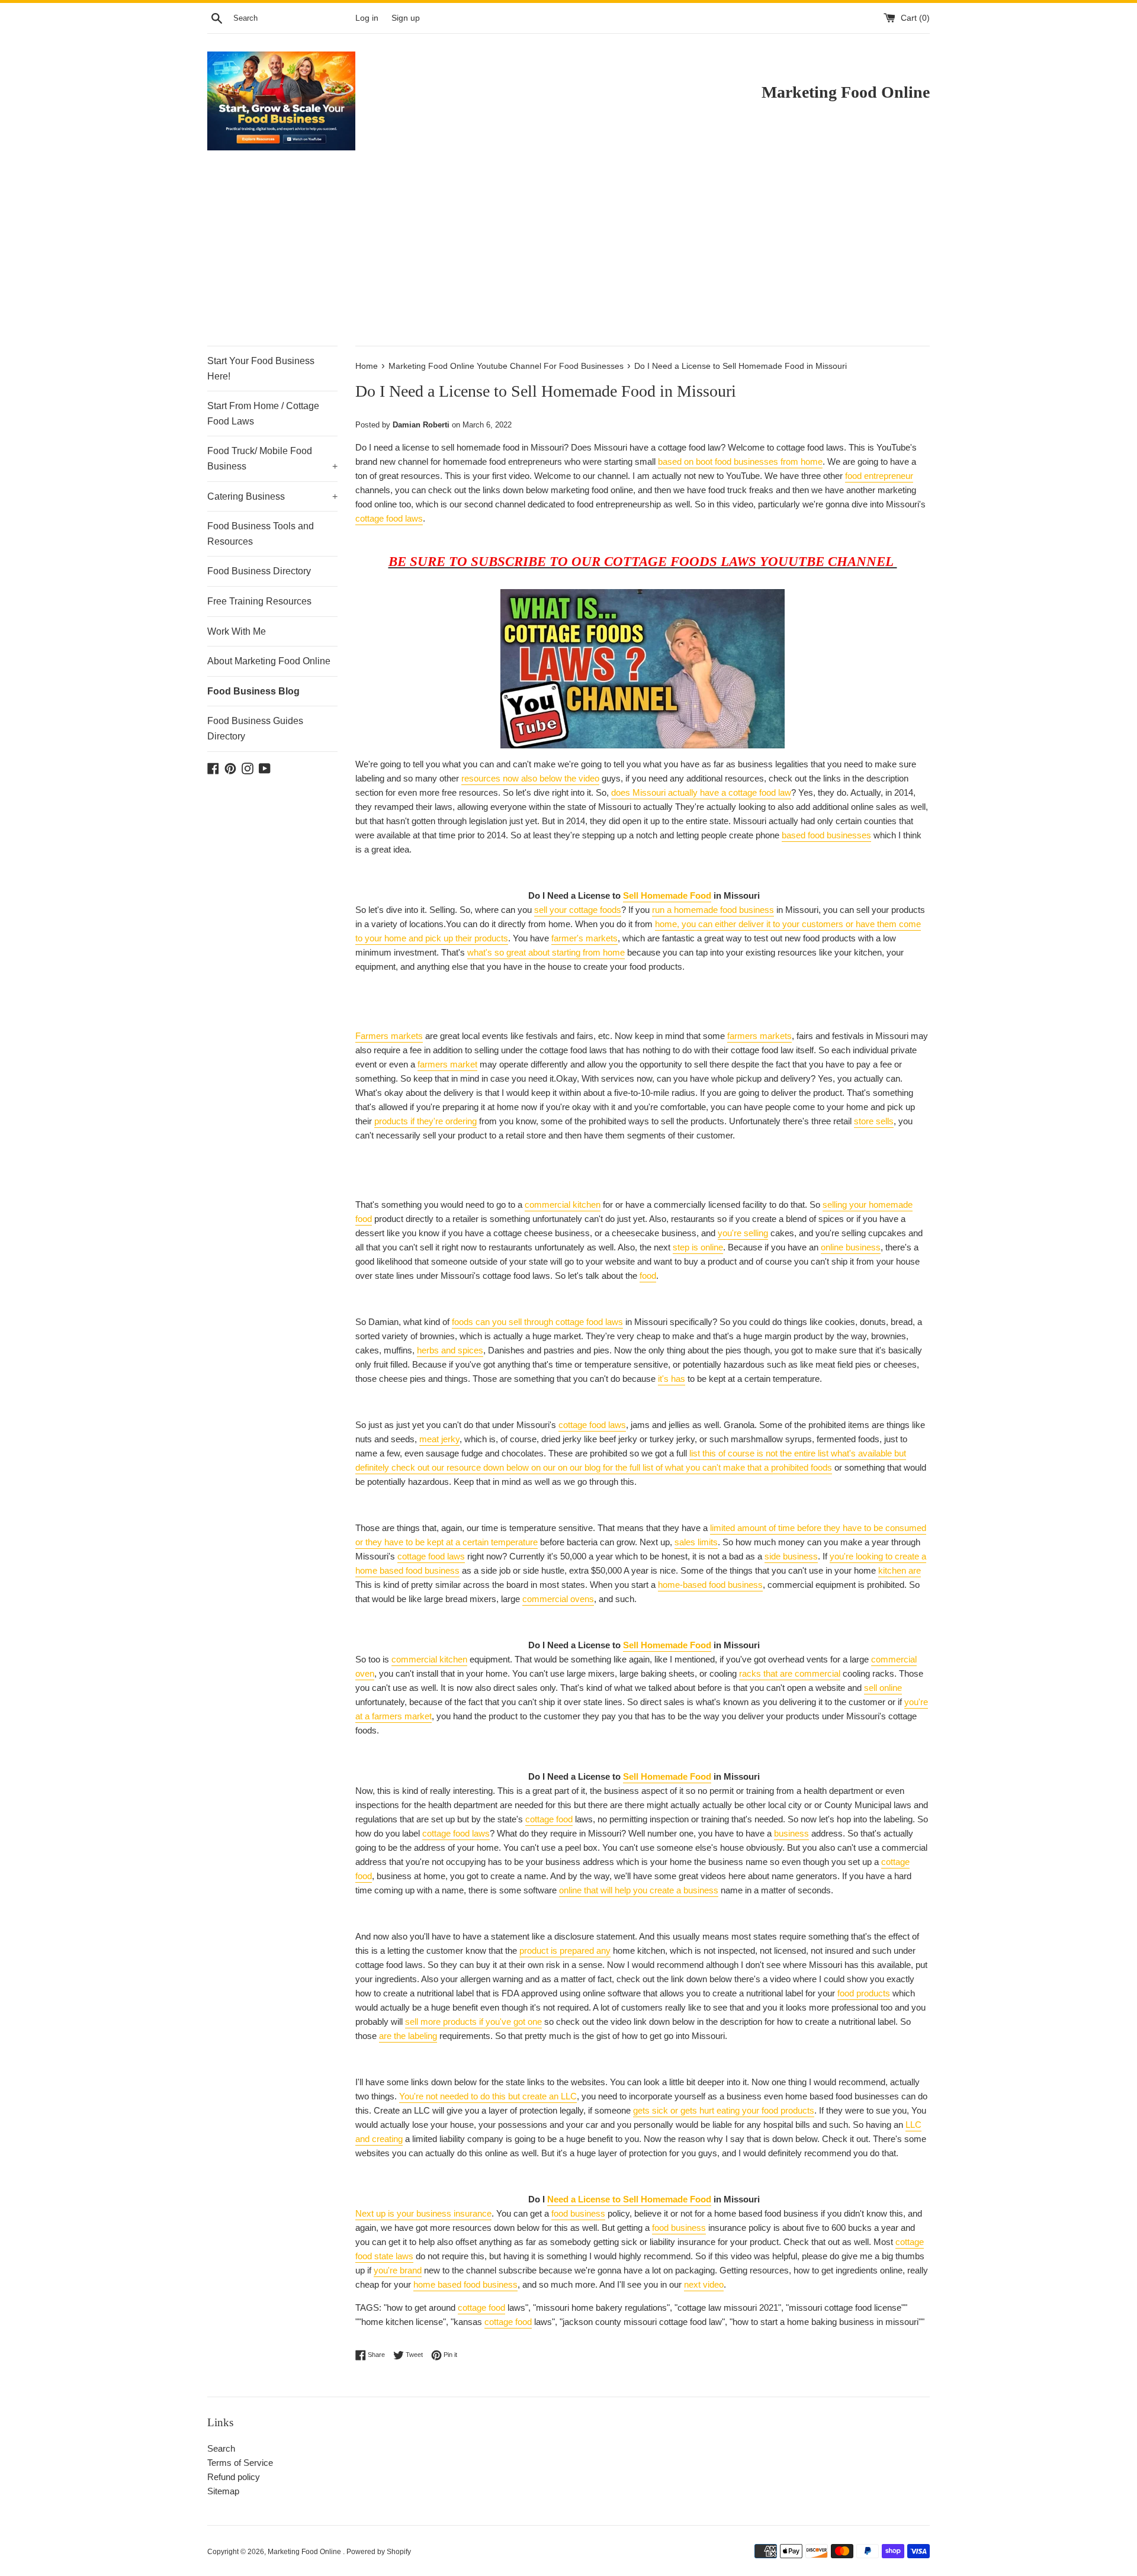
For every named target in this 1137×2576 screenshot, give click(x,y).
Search (221, 2448)
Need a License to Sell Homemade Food (629, 2199)
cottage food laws (389, 518)
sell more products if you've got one (473, 2022)
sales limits (696, 1542)
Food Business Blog (253, 691)
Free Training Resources (259, 601)
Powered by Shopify (379, 2552)
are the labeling (408, 2036)
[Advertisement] (568, 257)
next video (704, 2284)
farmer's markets (584, 938)
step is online (698, 1247)
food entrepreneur (879, 476)
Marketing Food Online (305, 2552)
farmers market (447, 1064)
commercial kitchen (563, 1205)
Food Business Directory (259, 571)
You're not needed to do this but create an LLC (488, 2096)
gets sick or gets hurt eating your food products (724, 2110)
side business (791, 1556)
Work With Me (237, 631)
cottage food (549, 1819)
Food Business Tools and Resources (261, 534)
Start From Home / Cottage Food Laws (263, 414)
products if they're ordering (425, 1121)
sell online (883, 1688)
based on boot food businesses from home (740, 462)
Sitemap (223, 2491)
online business (851, 1247)
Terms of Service (240, 2463)
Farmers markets (389, 1036)
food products (864, 1993)
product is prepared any (565, 1951)
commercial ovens (558, 1599)
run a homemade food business (713, 910)
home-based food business (710, 1585)
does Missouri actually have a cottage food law (701, 792)
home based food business (465, 2284)
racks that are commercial (790, 1673)
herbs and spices (450, 1350)
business (791, 1833)
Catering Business (272, 496)
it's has (672, 1379)
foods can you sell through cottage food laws (537, 1322)
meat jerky (439, 1439)
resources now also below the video (530, 778)
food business (578, 2213)
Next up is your (386, 2213)
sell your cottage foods (578, 910)
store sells (874, 1121)
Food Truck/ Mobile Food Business (272, 459)
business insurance (454, 2213)
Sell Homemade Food (667, 895)
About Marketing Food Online (269, 661)
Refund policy (234, 2477)
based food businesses (826, 835)
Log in (367, 18)
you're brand (398, 2270)
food (648, 1276)
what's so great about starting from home (546, 952)
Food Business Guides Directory (255, 729)
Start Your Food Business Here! (261, 369)
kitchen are (900, 1570)
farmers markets (759, 1036)
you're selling (743, 1233)
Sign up (406, 18)
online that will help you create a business (639, 1890)
